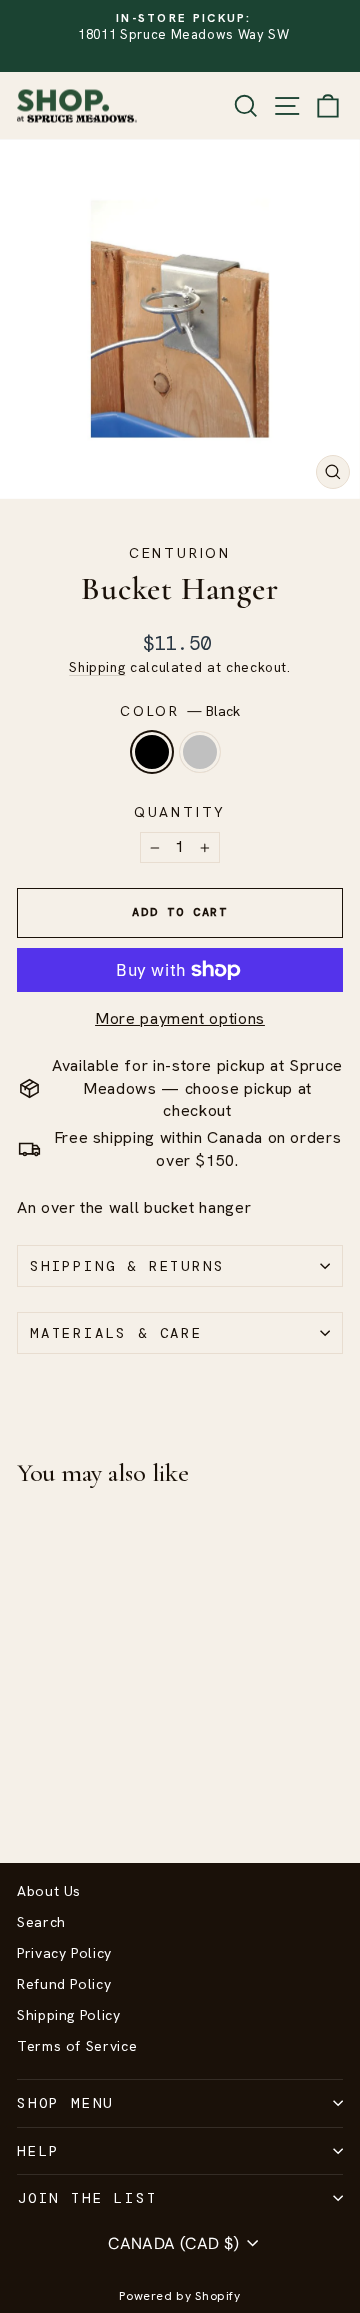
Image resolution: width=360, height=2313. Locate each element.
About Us (49, 1891)
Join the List (87, 2198)
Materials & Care (116, 1333)
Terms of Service (77, 2046)
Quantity (180, 812)
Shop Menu (65, 2103)
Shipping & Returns (127, 1266)
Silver (200, 752)
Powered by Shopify (180, 2296)
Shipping (97, 667)
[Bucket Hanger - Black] (28, 1794)
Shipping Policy (69, 2015)
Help (38, 2151)
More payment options (180, 1018)
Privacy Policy (64, 1953)
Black (152, 752)
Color (180, 711)
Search (41, 1922)
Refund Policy (64, 1984)
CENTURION (180, 553)
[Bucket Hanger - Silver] (51, 1794)
